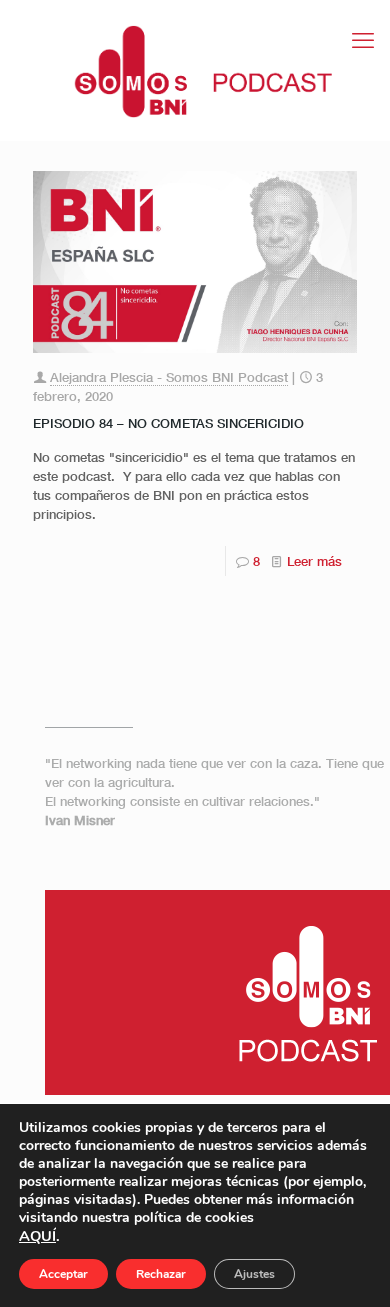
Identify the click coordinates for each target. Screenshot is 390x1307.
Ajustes (254, 1274)
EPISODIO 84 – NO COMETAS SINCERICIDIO (168, 423)
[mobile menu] (363, 40)
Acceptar (63, 1274)
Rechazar (161, 1274)
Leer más (314, 561)
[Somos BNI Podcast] (195, 70)
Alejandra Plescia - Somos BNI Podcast (169, 377)
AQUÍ (37, 1236)
